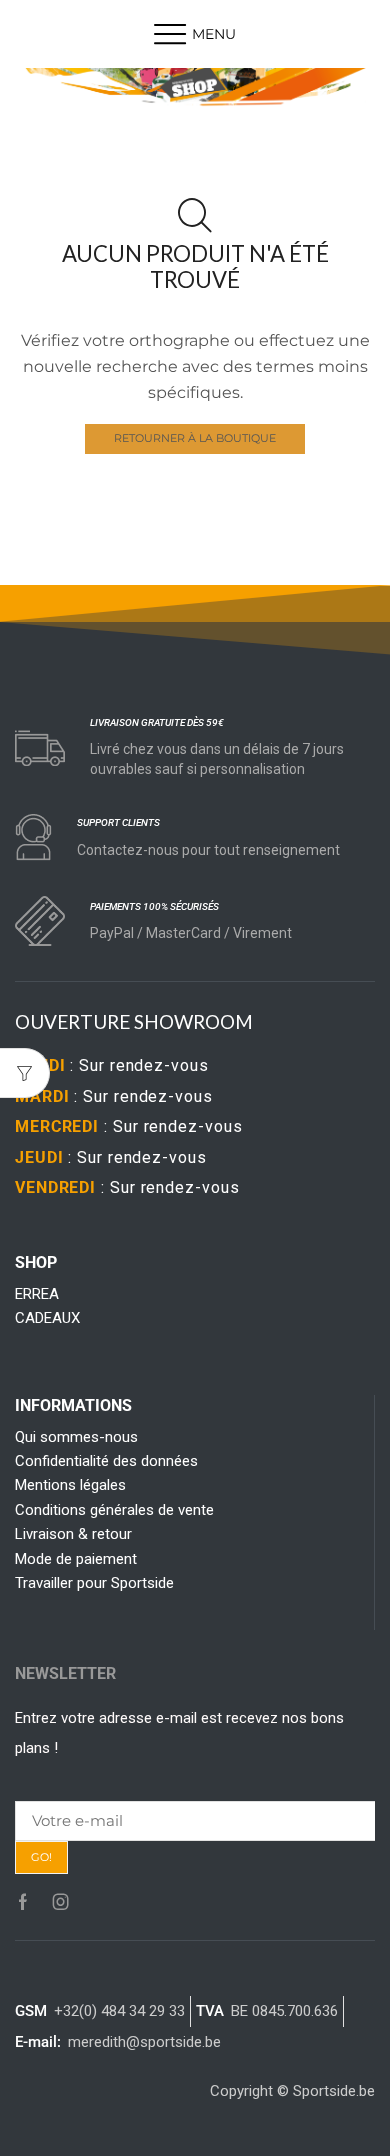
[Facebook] (23, 1902)
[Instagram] (61, 1902)
